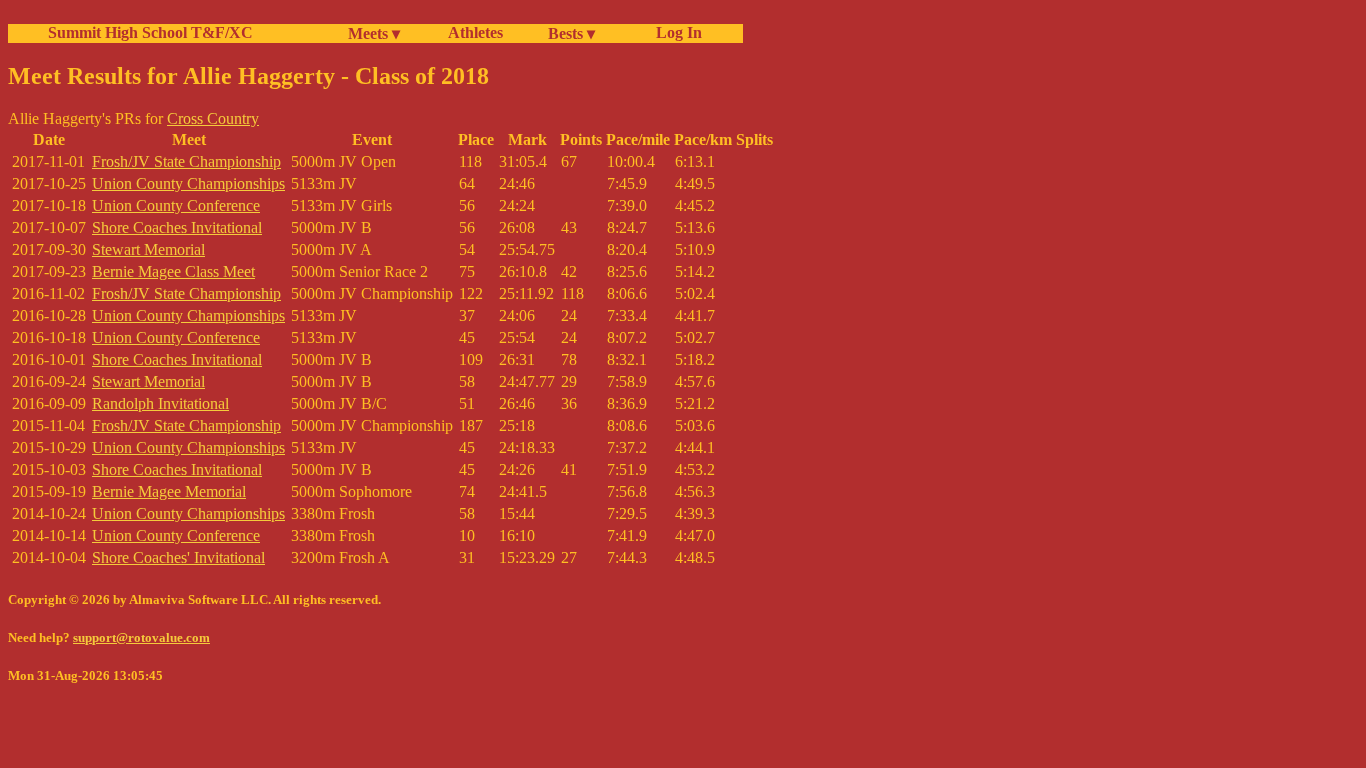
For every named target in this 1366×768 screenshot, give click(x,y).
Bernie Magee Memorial (169, 491)
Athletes (475, 32)
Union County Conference (176, 205)
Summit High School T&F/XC (150, 32)
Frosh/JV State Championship (186, 161)
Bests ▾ (571, 33)
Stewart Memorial (148, 249)
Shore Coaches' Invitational (178, 557)
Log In (675, 32)
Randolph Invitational (160, 403)
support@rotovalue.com (141, 637)
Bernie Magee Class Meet (173, 271)
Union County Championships (188, 183)
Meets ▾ (374, 33)
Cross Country (213, 118)
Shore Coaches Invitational (177, 227)
